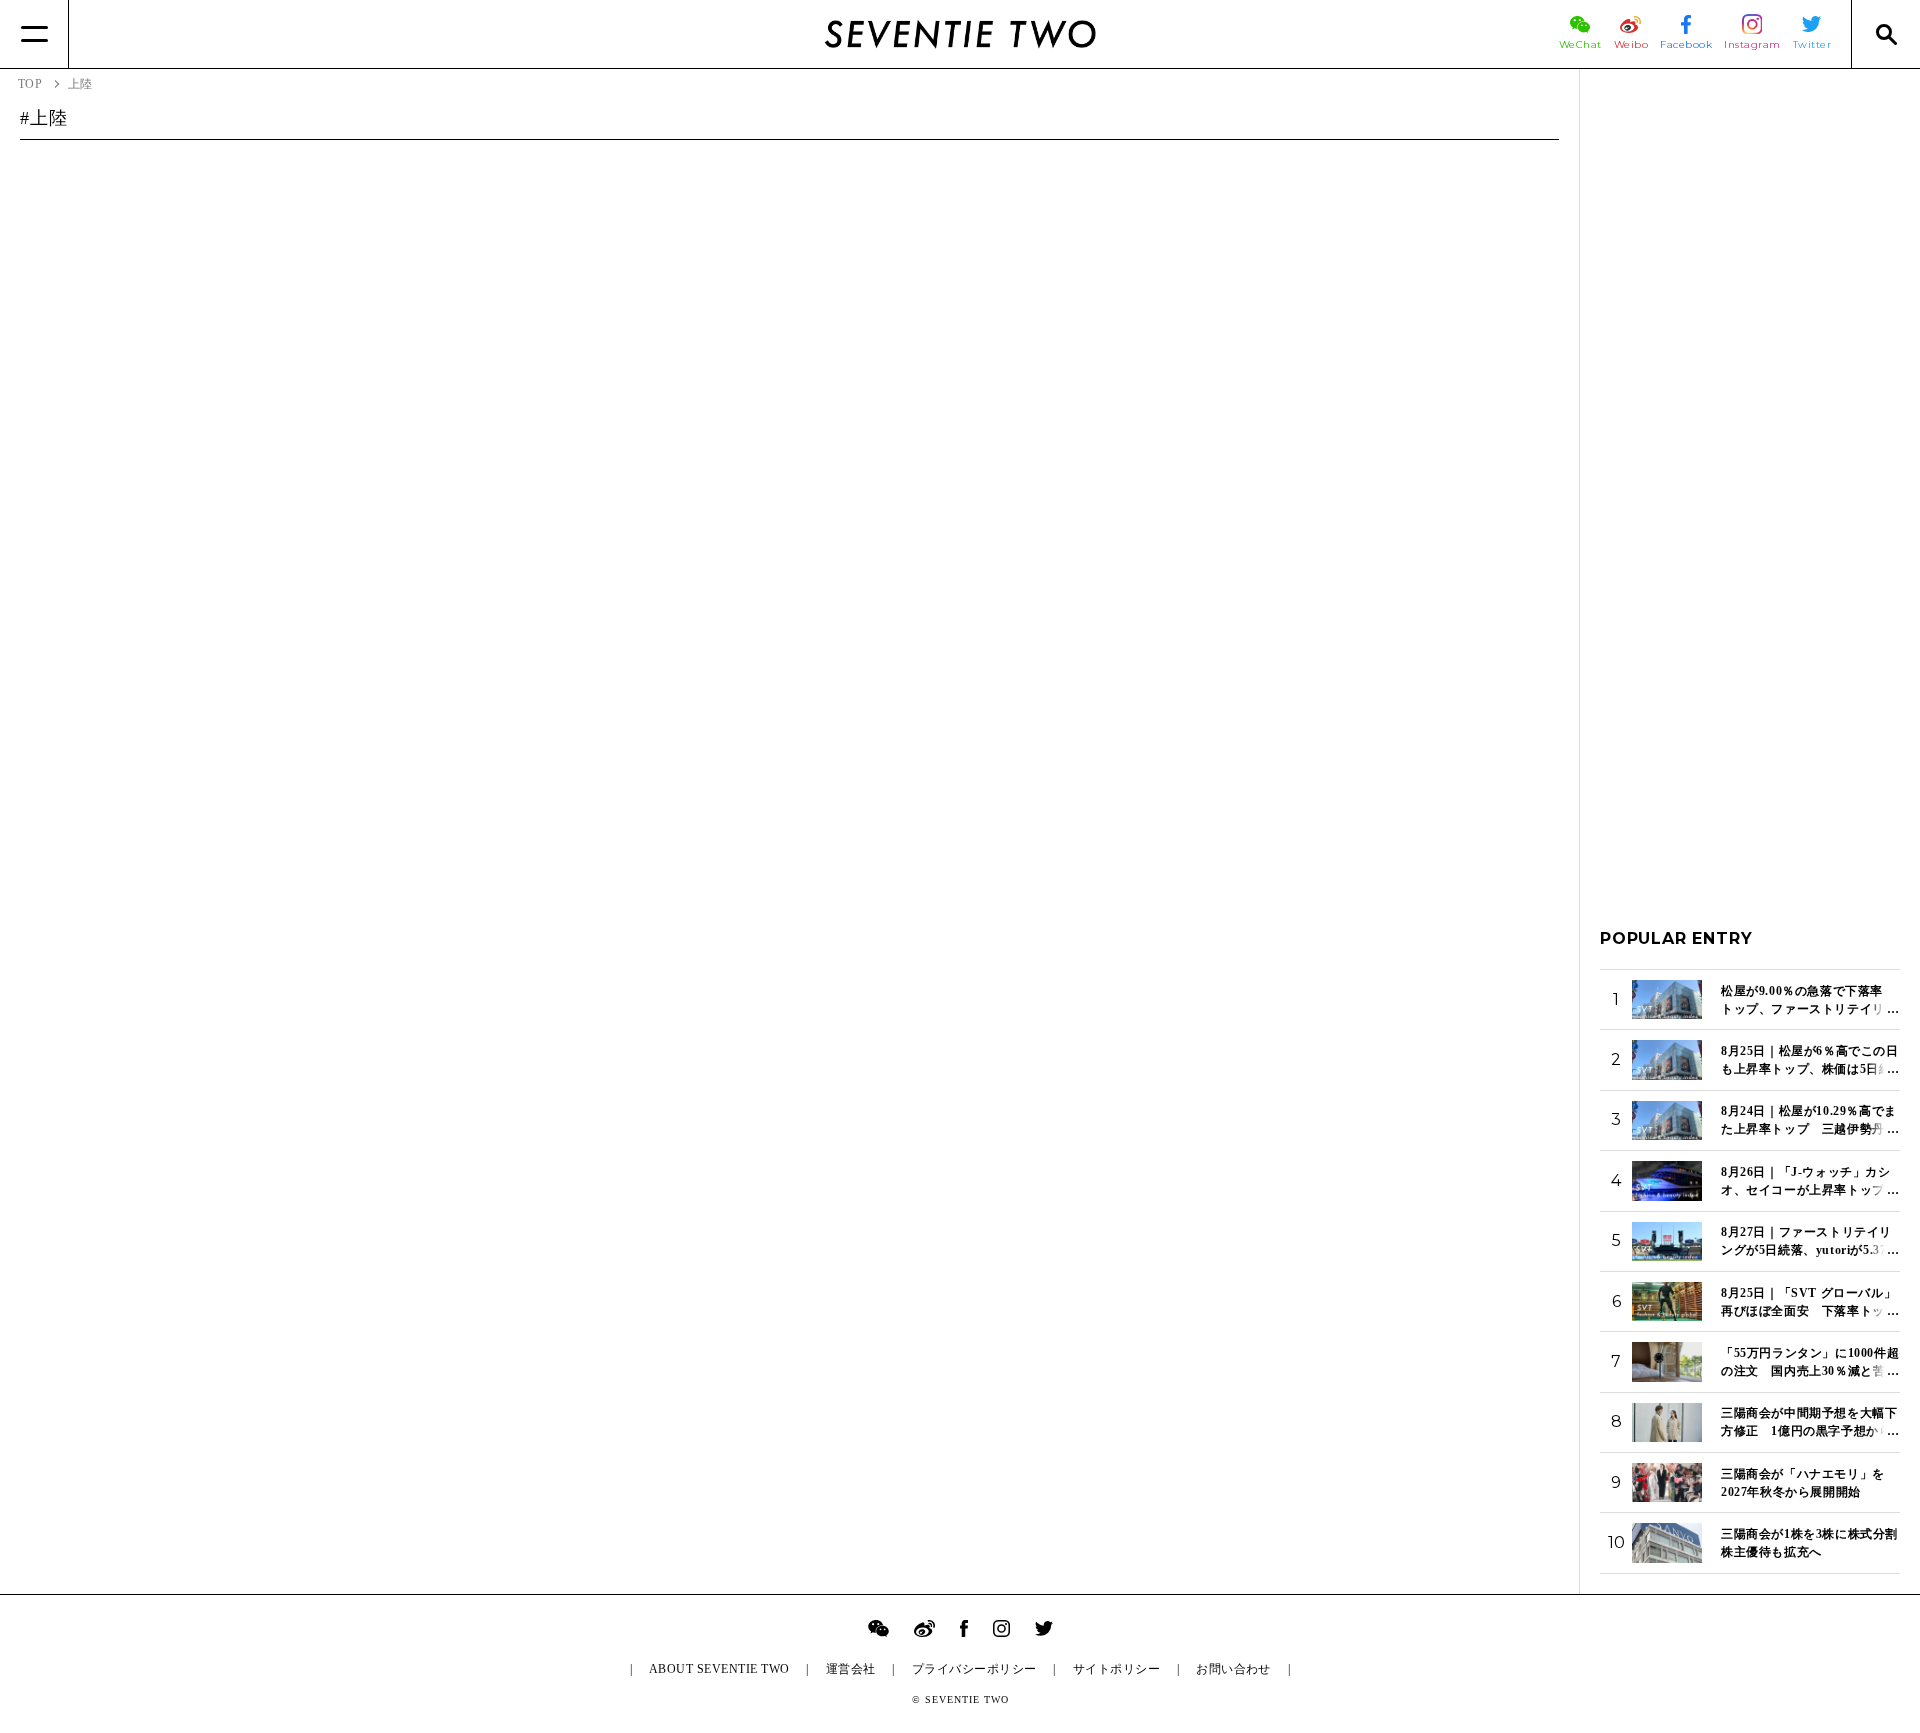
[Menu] (34, 34)
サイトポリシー (1116, 1669)
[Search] (1885, 34)
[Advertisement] (1750, 389)
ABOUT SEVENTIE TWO (719, 1669)
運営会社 (851, 1669)
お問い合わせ (1233, 1669)
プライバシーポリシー (974, 1669)
